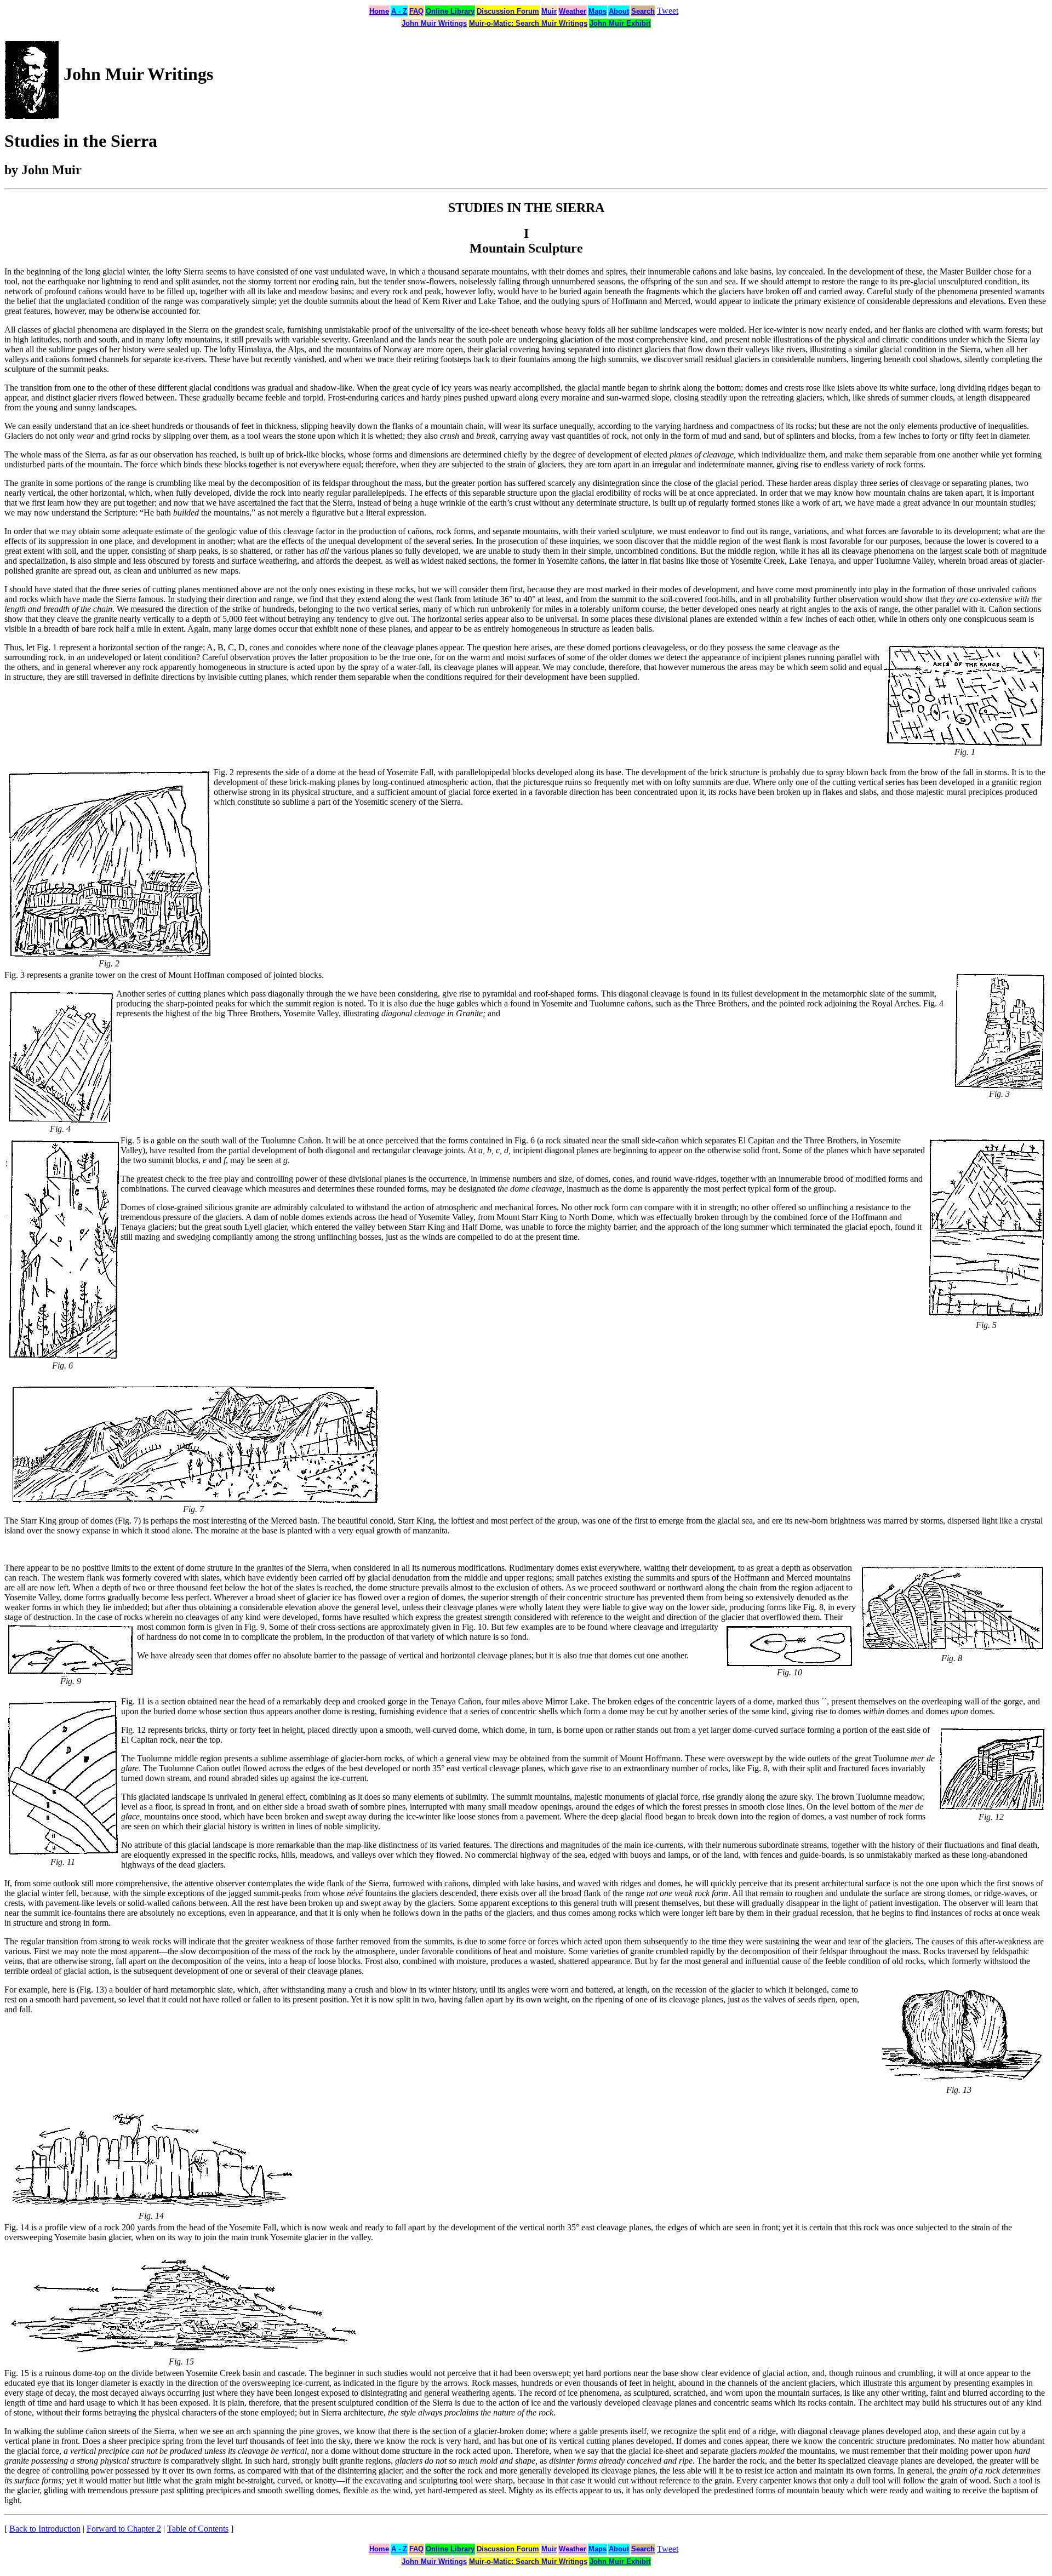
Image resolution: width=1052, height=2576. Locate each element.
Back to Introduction (45, 2529)
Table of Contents (198, 2529)
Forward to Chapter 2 (124, 2529)
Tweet (668, 11)
